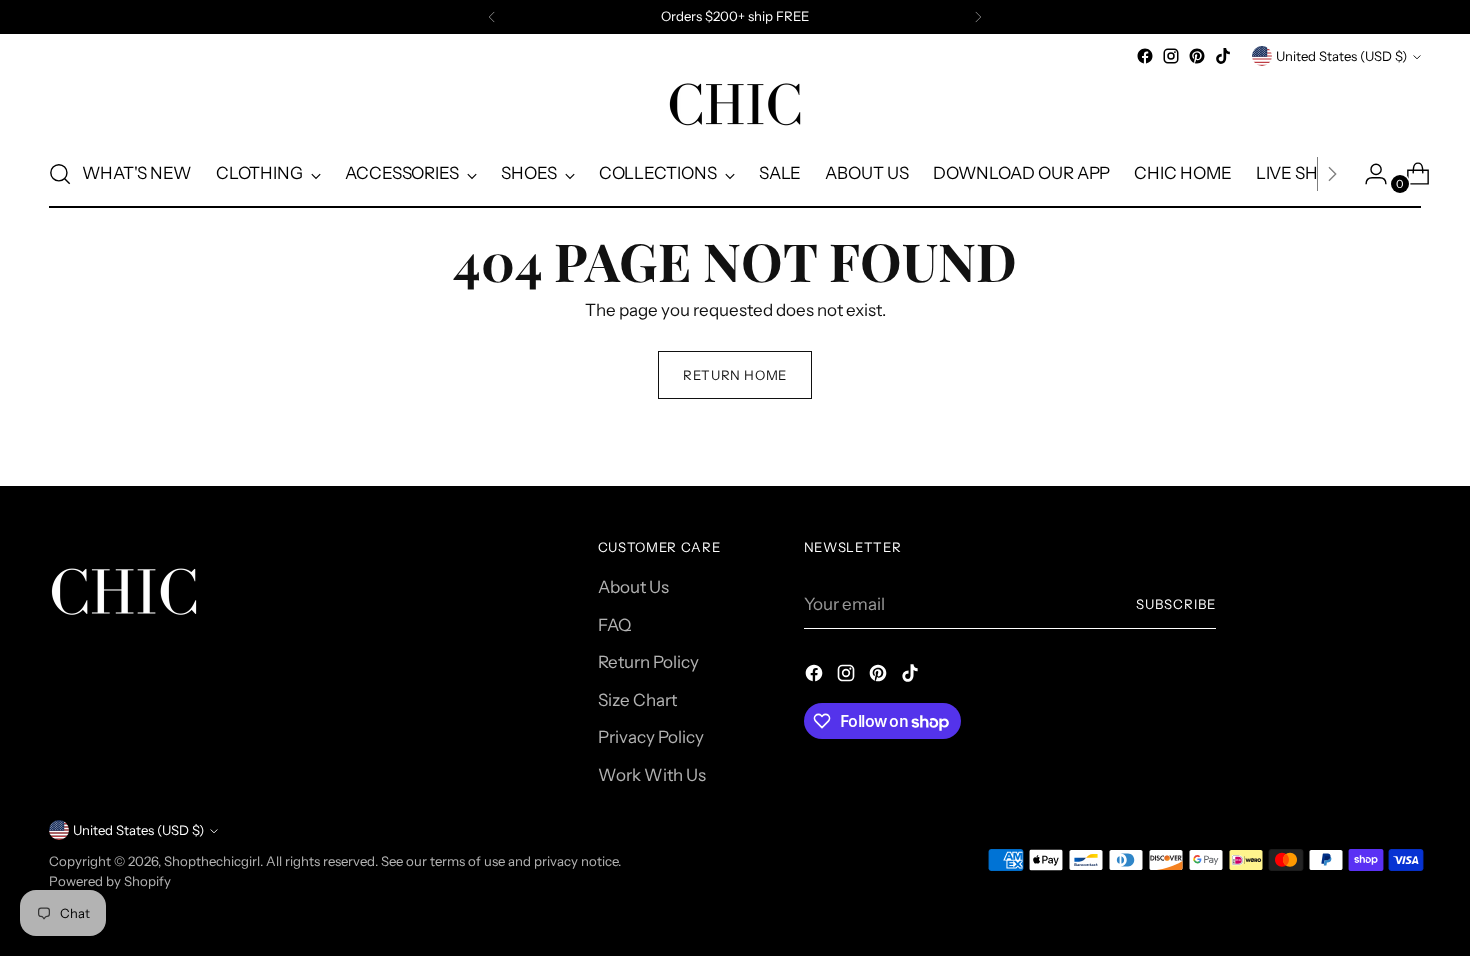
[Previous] (492, 17)
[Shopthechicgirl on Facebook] (1145, 56)
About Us (633, 587)
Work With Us (652, 775)
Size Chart (637, 700)
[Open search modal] (60, 174)
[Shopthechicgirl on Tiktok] (1223, 56)
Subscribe (1176, 604)
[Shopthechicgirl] (735, 105)
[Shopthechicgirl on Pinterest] (1197, 56)
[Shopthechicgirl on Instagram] (1171, 56)
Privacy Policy (651, 737)
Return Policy (648, 662)
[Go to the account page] (1368, 174)
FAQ (614, 625)
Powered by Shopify (110, 881)
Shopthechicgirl (212, 861)
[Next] (978, 17)
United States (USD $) (1341, 56)
